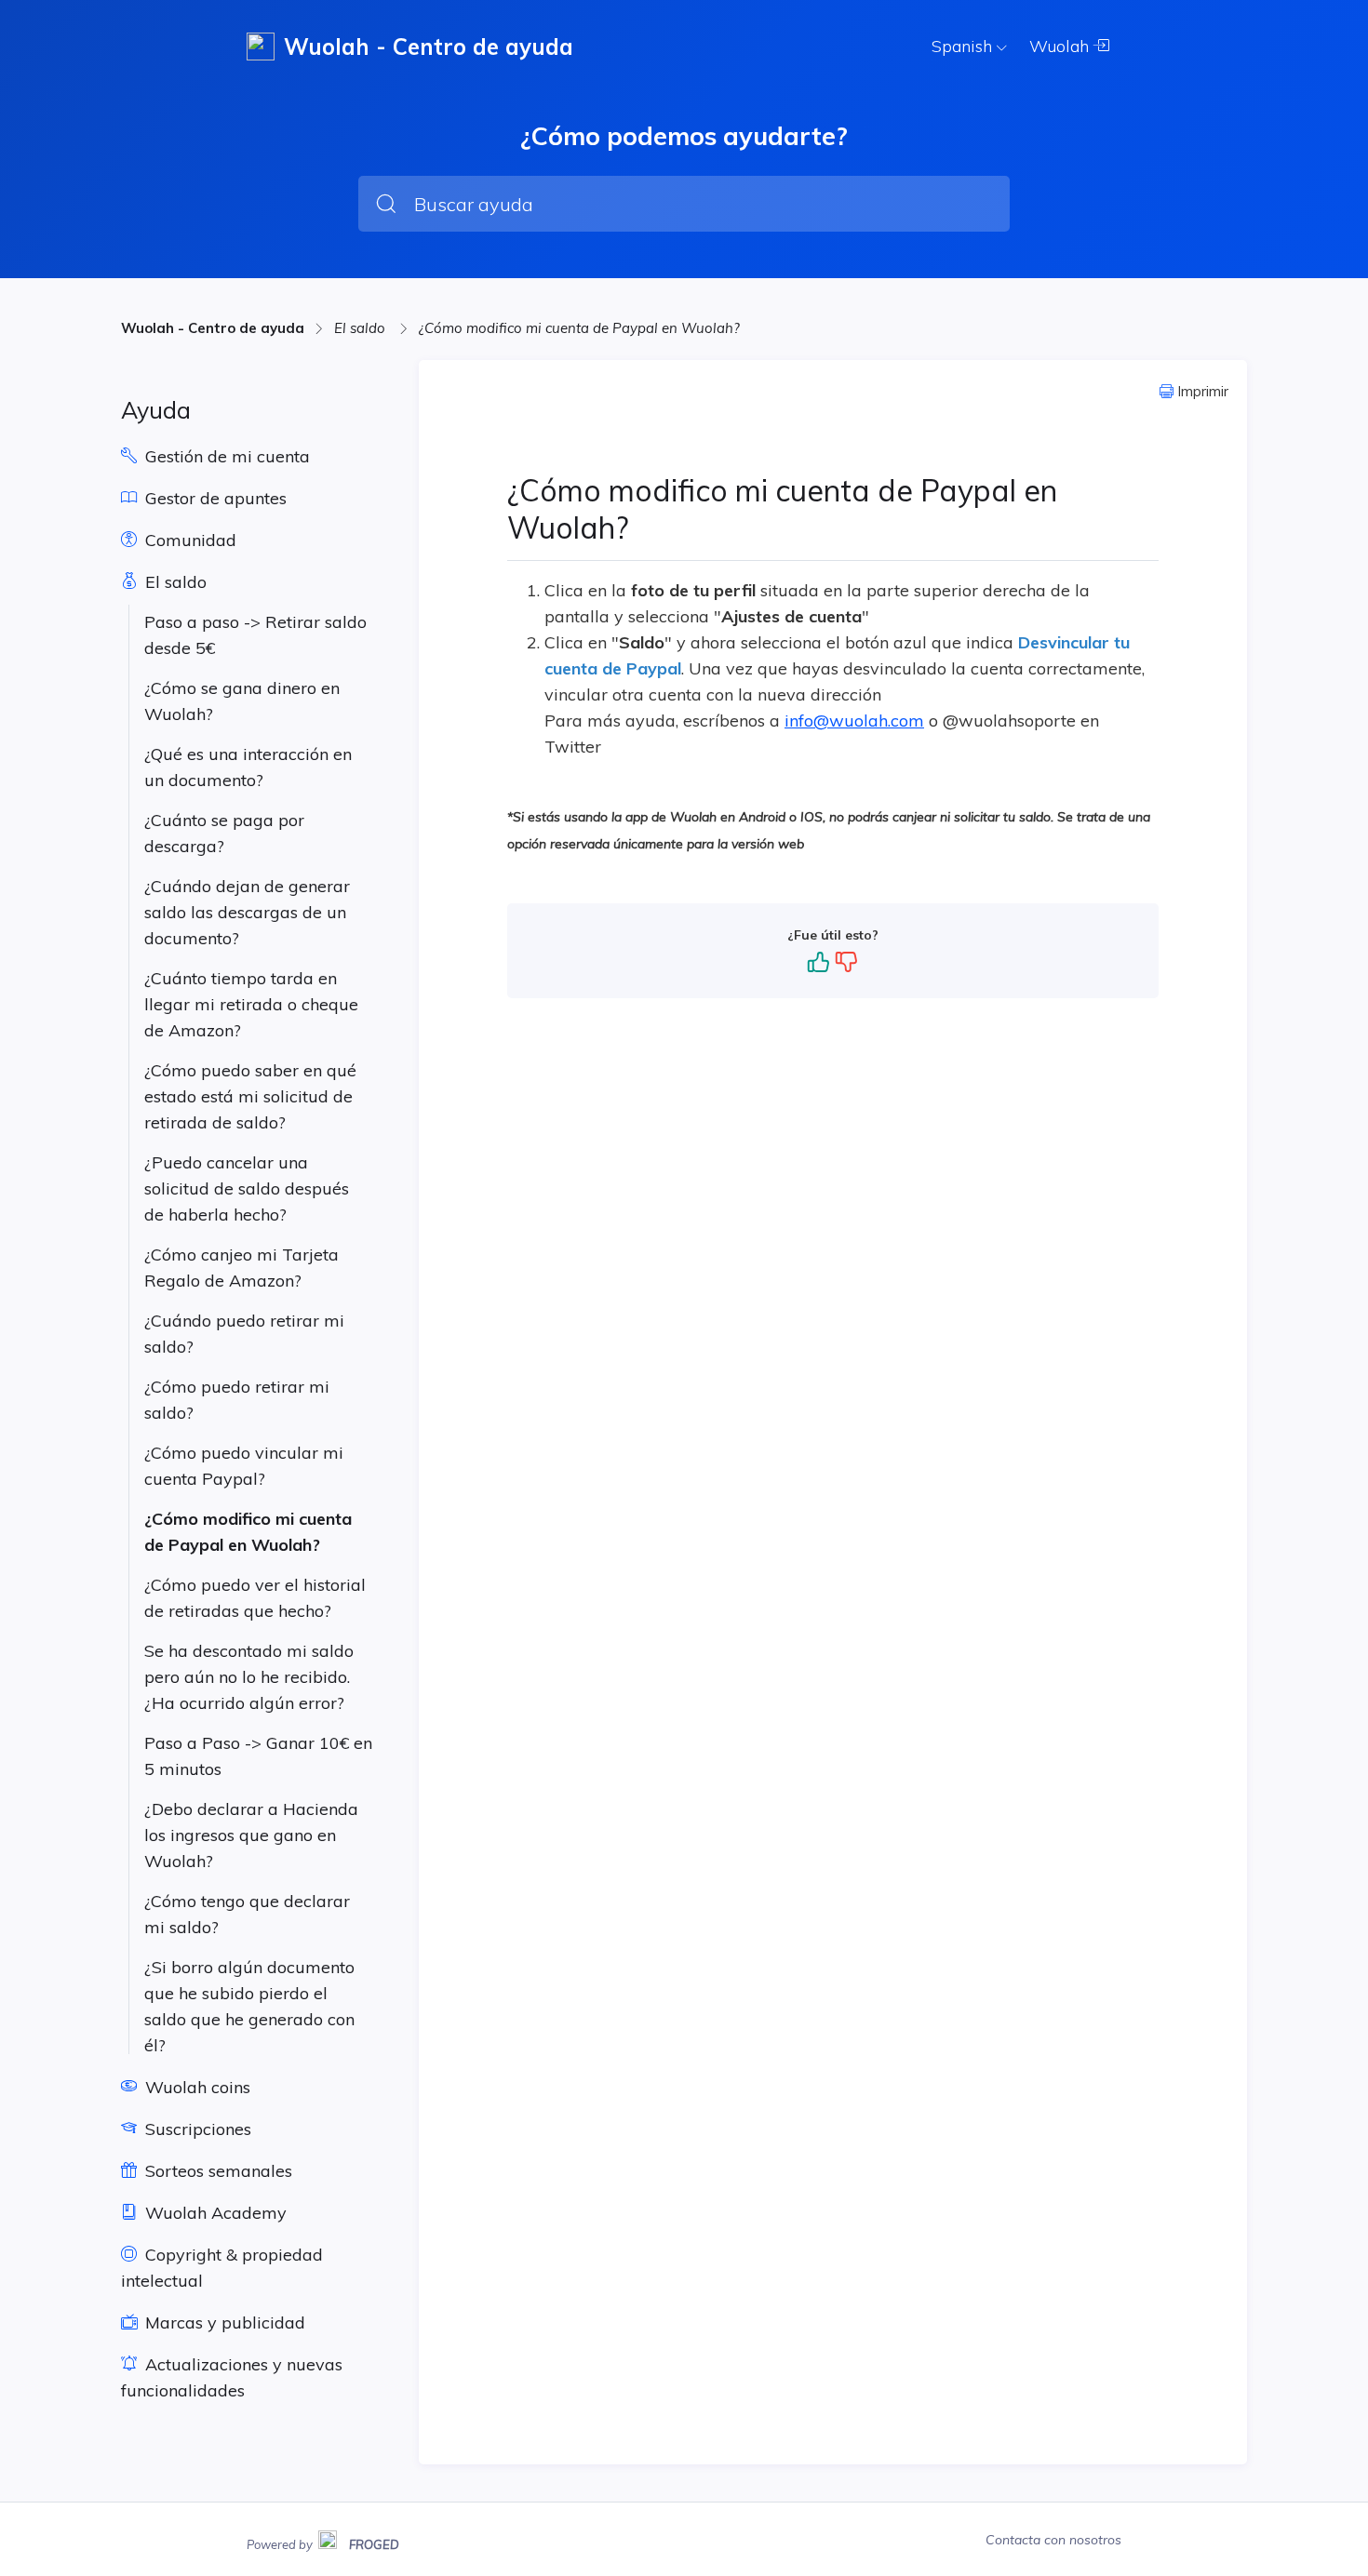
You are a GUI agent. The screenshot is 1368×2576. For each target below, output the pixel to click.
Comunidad (188, 540)
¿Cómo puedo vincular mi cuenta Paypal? (244, 1466)
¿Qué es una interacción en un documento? (248, 767)
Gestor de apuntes (214, 498)
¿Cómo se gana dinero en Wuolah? (242, 701)
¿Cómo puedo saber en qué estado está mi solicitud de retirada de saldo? (250, 1096)
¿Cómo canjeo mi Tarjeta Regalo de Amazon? (241, 1268)
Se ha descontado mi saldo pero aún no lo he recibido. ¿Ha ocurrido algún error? (249, 1677)
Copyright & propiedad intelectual (222, 2268)
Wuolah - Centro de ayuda (213, 328)
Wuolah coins (195, 2087)
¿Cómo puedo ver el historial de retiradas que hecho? (255, 1598)
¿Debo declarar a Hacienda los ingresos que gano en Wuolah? (251, 1835)
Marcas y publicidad (223, 2322)
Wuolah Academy (214, 2213)
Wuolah (1061, 46)
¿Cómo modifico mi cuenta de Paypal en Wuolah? (579, 328)
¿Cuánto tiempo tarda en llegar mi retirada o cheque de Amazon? (251, 1004)
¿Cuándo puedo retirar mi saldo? (244, 1334)
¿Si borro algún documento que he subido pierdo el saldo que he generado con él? (249, 2006)
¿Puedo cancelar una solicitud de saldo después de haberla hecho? (247, 1188)
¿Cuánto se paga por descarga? (224, 833)
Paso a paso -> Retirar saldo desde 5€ (255, 635)
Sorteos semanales (216, 2171)
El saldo (362, 328)
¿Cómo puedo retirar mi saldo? (237, 1400)
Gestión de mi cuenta (225, 456)
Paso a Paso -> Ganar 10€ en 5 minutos (258, 1756)
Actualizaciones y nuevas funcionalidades (232, 2377)
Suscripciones (196, 2129)
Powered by (323, 2543)
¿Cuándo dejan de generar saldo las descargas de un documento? (247, 912)
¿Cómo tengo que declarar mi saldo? (247, 1914)
